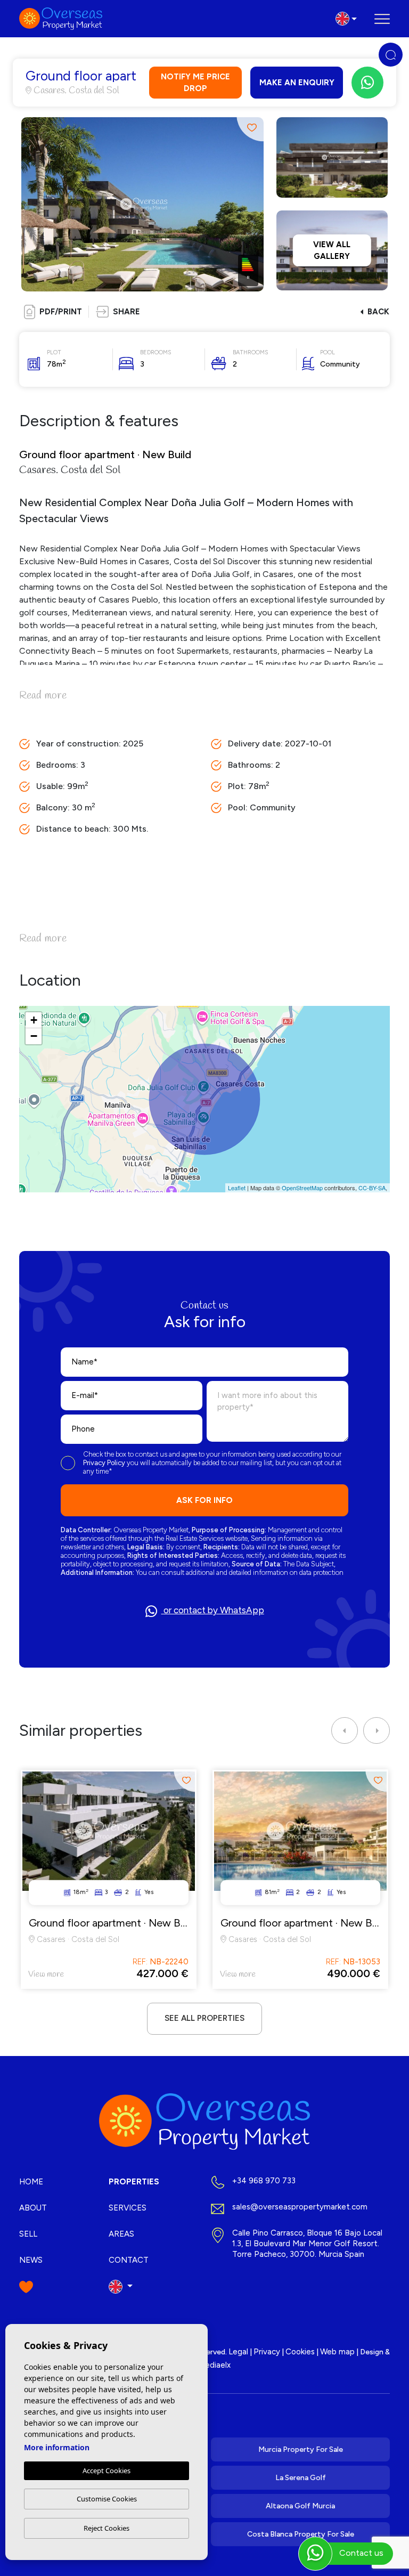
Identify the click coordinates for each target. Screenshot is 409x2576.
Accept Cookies (107, 2471)
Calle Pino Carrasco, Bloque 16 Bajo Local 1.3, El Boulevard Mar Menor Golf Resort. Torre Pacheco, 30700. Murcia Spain (307, 2244)
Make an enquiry (297, 83)
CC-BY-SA (372, 1188)
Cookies (300, 2352)
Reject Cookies (107, 2528)
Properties (134, 2182)
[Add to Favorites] (250, 128)
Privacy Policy (105, 1463)
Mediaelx (214, 2365)
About (33, 2208)
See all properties (204, 2018)
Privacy (267, 2352)
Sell (28, 2234)
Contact (129, 2260)
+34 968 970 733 (264, 2181)
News (31, 2260)
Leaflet (237, 1188)
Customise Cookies (107, 2499)
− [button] (34, 1036)
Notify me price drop (195, 83)
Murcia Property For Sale (301, 2449)
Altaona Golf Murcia (300, 2506)
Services (128, 2208)
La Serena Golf (301, 2478)
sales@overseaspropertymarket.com (300, 2207)
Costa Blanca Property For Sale (301, 2534)
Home (31, 2182)
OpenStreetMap (302, 1188)
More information (57, 2447)
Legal (238, 2352)
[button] (118, 312)
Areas (121, 2234)
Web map (337, 2352)
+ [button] (34, 1020)
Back (378, 312)
